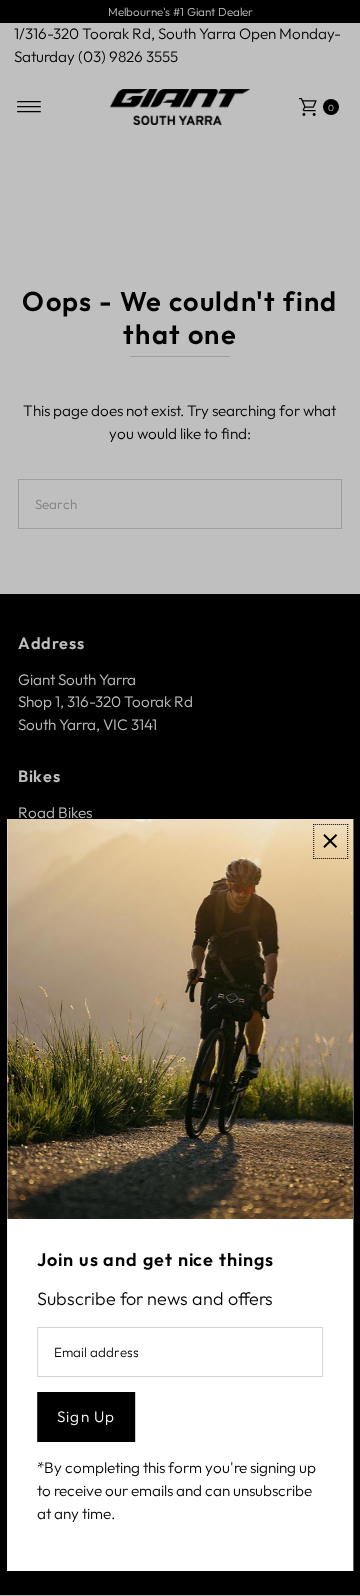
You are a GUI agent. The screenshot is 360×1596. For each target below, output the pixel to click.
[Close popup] (330, 841)
